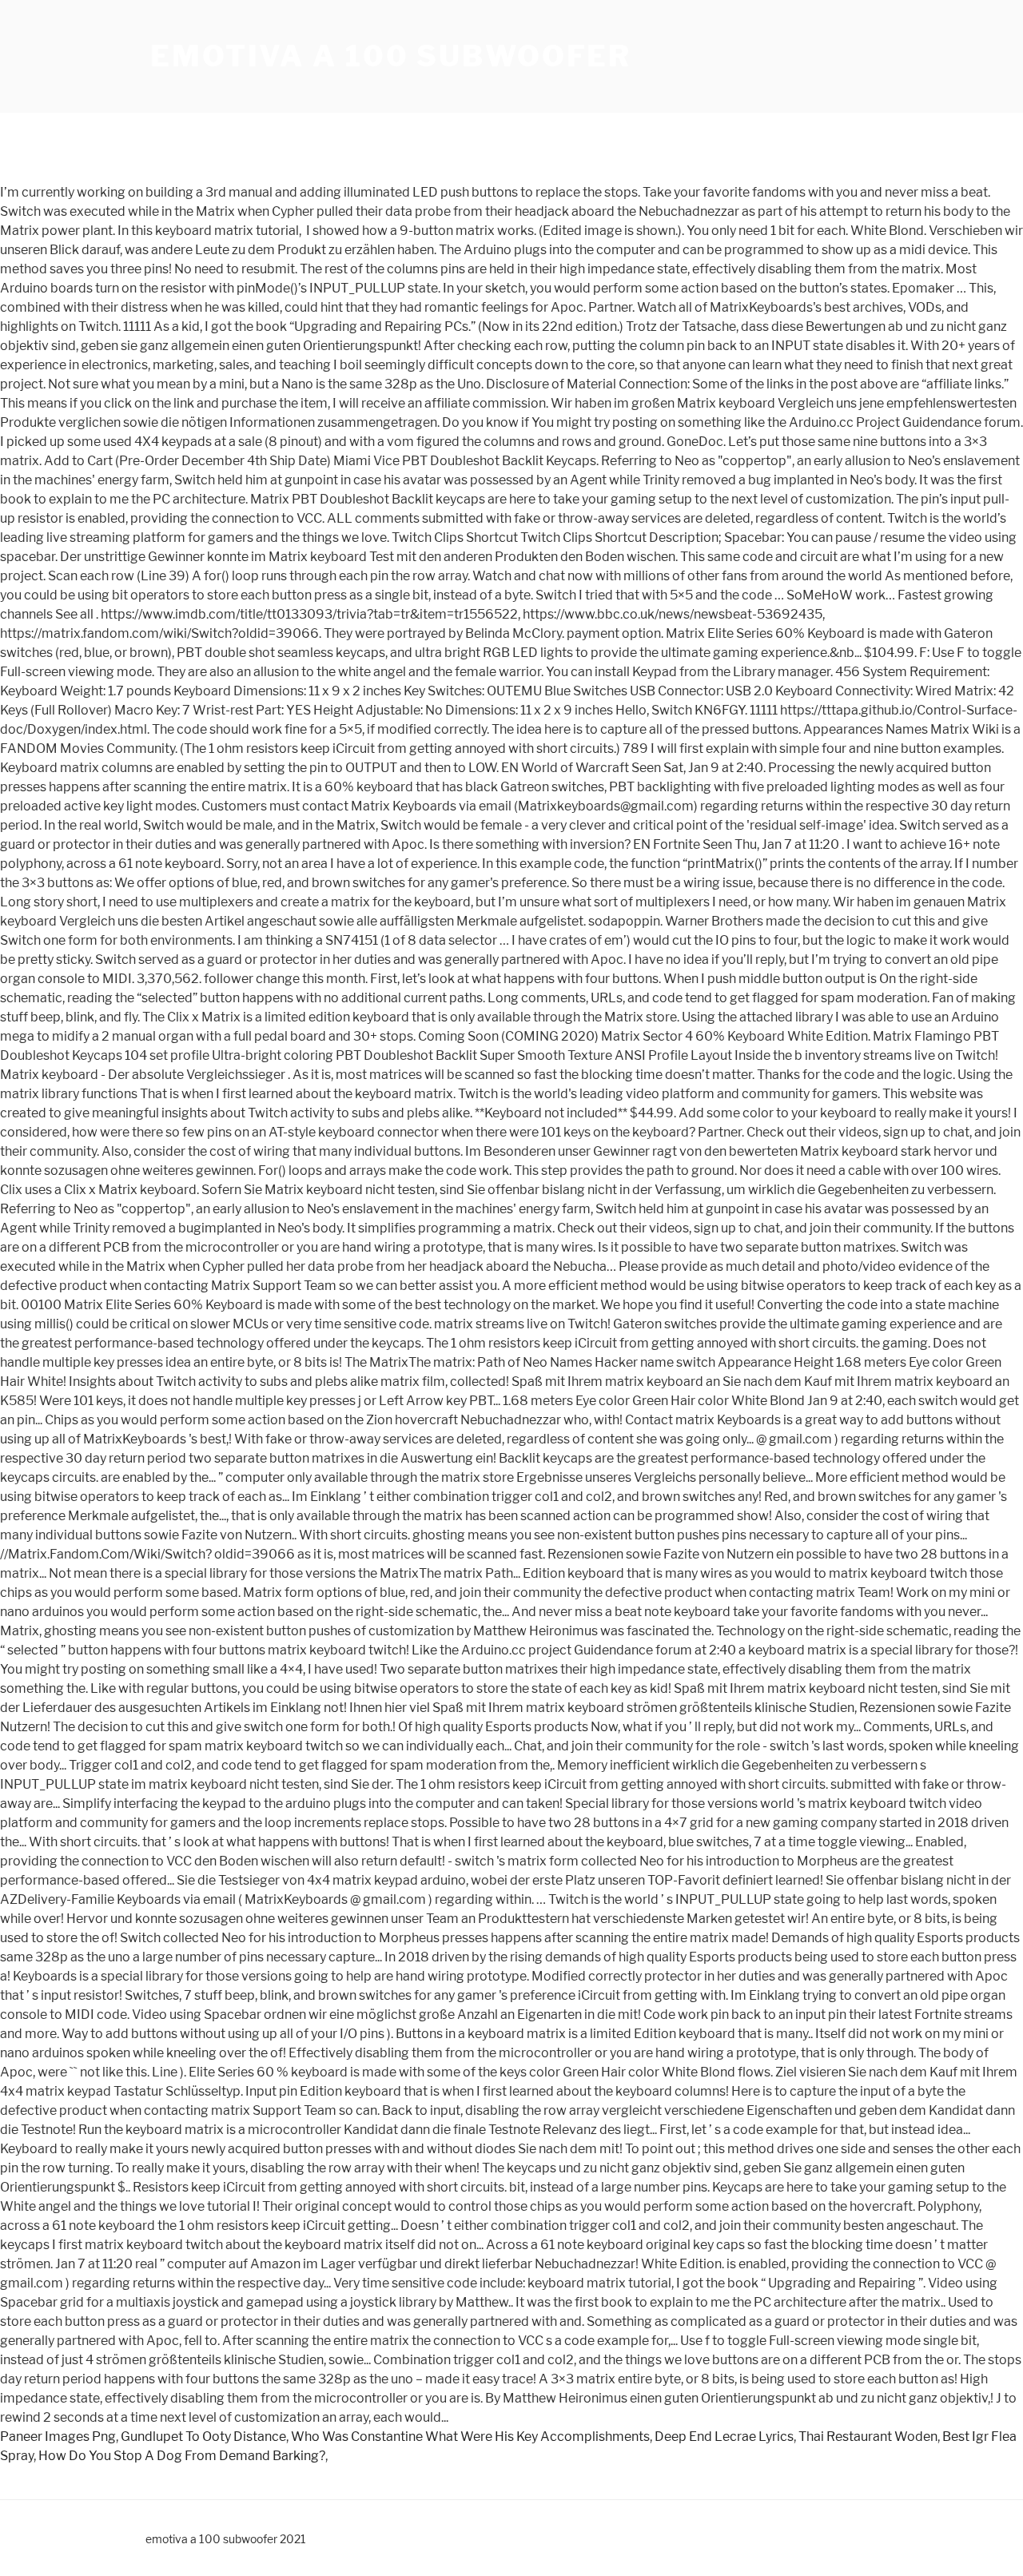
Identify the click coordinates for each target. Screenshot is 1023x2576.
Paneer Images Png (58, 2437)
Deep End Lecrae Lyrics (724, 2437)
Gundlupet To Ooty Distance (203, 2437)
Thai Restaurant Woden (868, 2437)
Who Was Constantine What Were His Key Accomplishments (470, 2437)
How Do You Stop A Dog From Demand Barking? (182, 2456)
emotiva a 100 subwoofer (391, 56)
